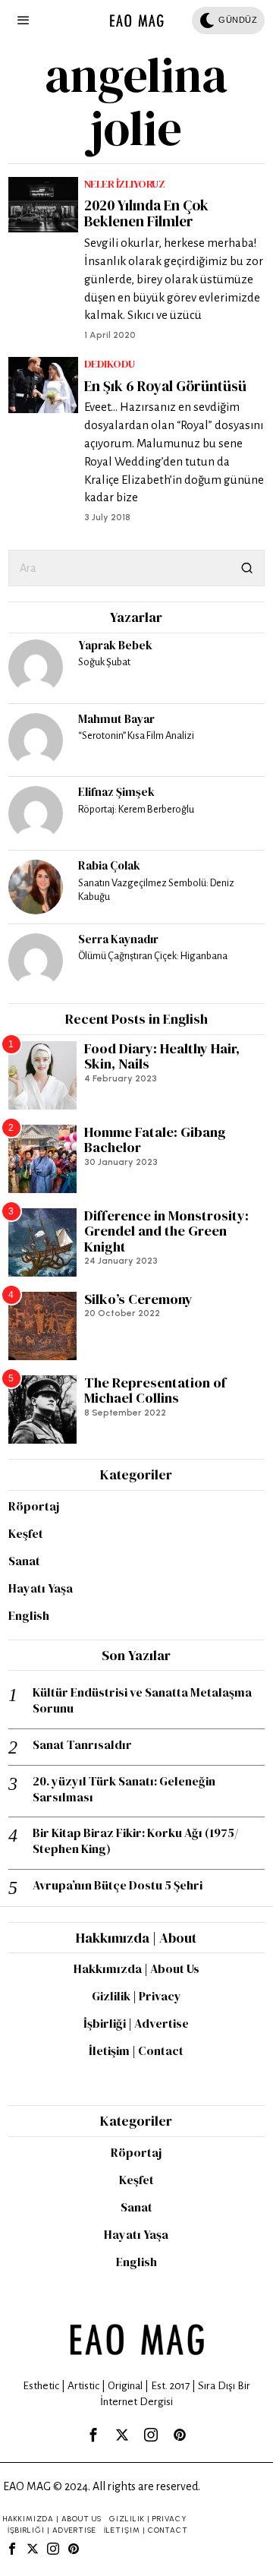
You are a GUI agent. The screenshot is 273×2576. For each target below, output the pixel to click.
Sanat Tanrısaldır (82, 1745)
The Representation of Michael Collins (155, 1391)
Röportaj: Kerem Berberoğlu (136, 809)
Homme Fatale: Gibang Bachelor (155, 1140)
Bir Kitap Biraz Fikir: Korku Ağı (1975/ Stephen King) (135, 1841)
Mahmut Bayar (116, 719)
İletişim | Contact (136, 2050)
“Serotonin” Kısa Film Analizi (136, 736)
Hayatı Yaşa (41, 1588)
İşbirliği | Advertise (136, 2023)
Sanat (24, 1561)
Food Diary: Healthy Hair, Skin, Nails (162, 1057)
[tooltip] (36, 667)
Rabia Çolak (109, 865)
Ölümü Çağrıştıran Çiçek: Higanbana (153, 956)
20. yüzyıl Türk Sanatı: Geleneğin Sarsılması (124, 1789)
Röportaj (34, 1506)
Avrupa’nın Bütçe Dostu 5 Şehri (118, 1885)
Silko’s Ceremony (138, 1300)
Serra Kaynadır (118, 939)
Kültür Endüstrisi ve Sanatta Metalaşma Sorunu (142, 1700)
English (29, 1615)
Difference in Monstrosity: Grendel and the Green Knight (166, 1232)
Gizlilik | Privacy (136, 1996)
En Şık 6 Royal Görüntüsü (165, 386)
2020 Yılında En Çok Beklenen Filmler (146, 213)
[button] (246, 568)
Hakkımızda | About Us (136, 1968)
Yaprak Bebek (115, 645)
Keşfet (26, 1533)
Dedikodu (110, 364)
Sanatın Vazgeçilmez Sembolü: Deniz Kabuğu (156, 890)
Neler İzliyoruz (125, 184)
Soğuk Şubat (104, 662)
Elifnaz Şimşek (116, 792)
